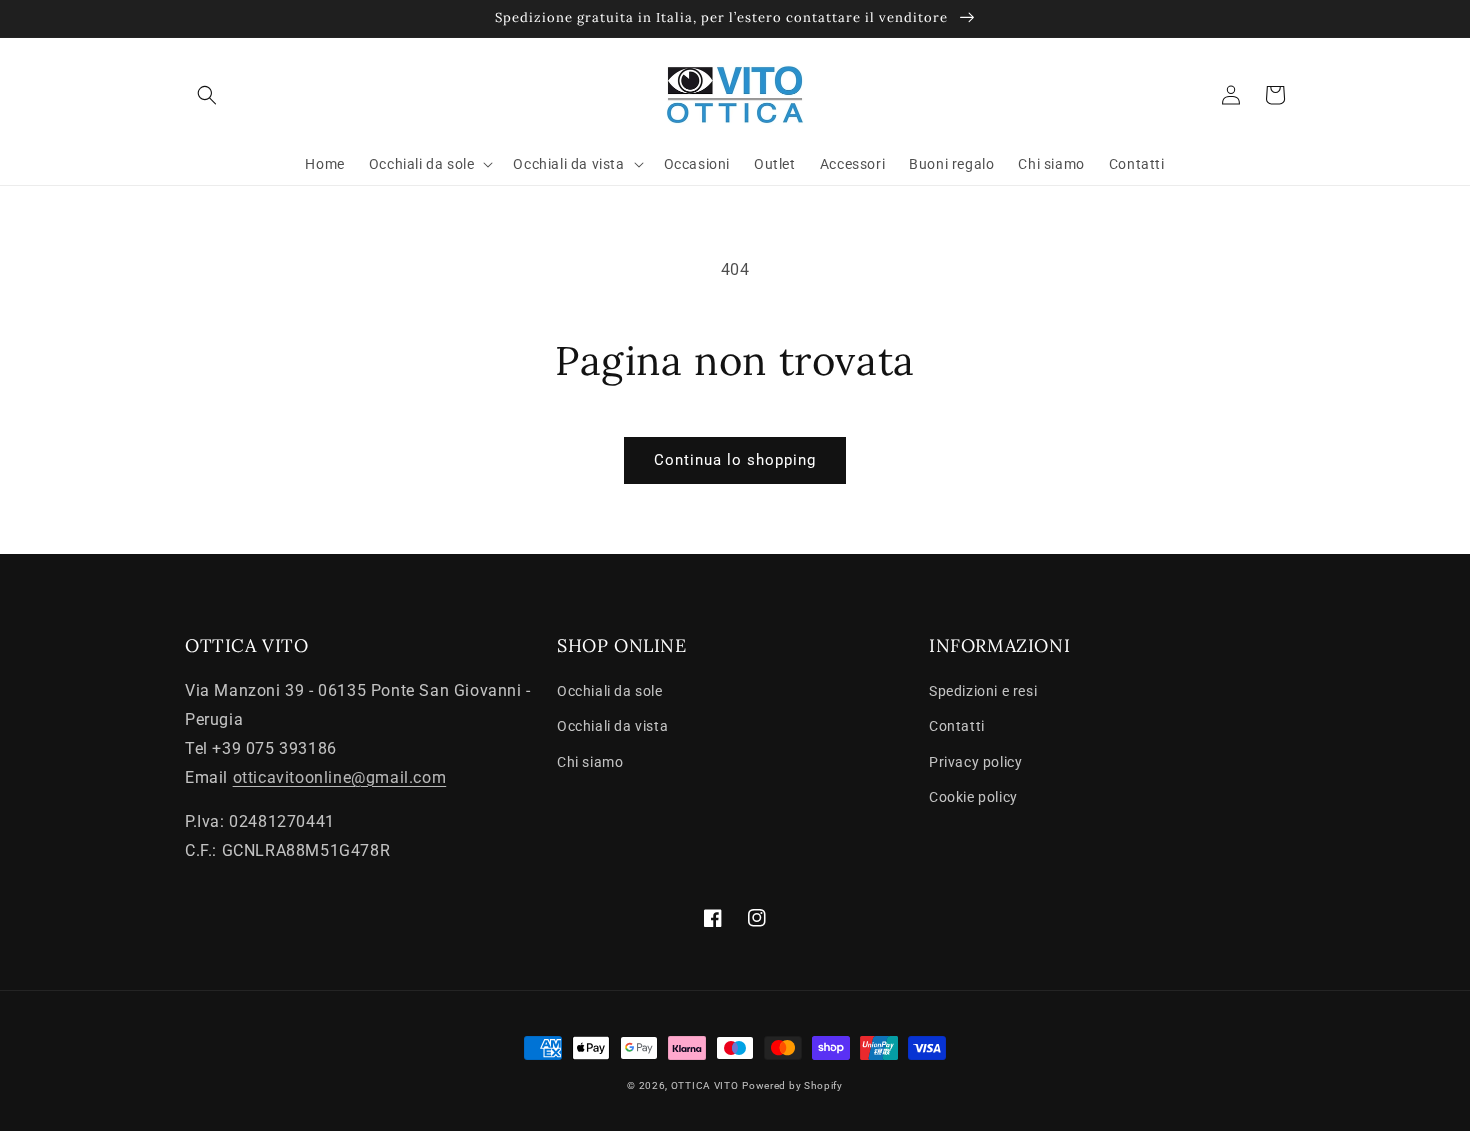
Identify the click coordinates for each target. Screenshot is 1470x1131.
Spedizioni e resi (983, 691)
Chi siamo (590, 762)
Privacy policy (975, 762)
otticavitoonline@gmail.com (340, 777)
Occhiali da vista (612, 726)
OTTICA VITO (705, 1085)
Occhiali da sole (610, 691)
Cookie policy (973, 797)
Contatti (957, 726)
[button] (207, 95)
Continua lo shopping (735, 460)
